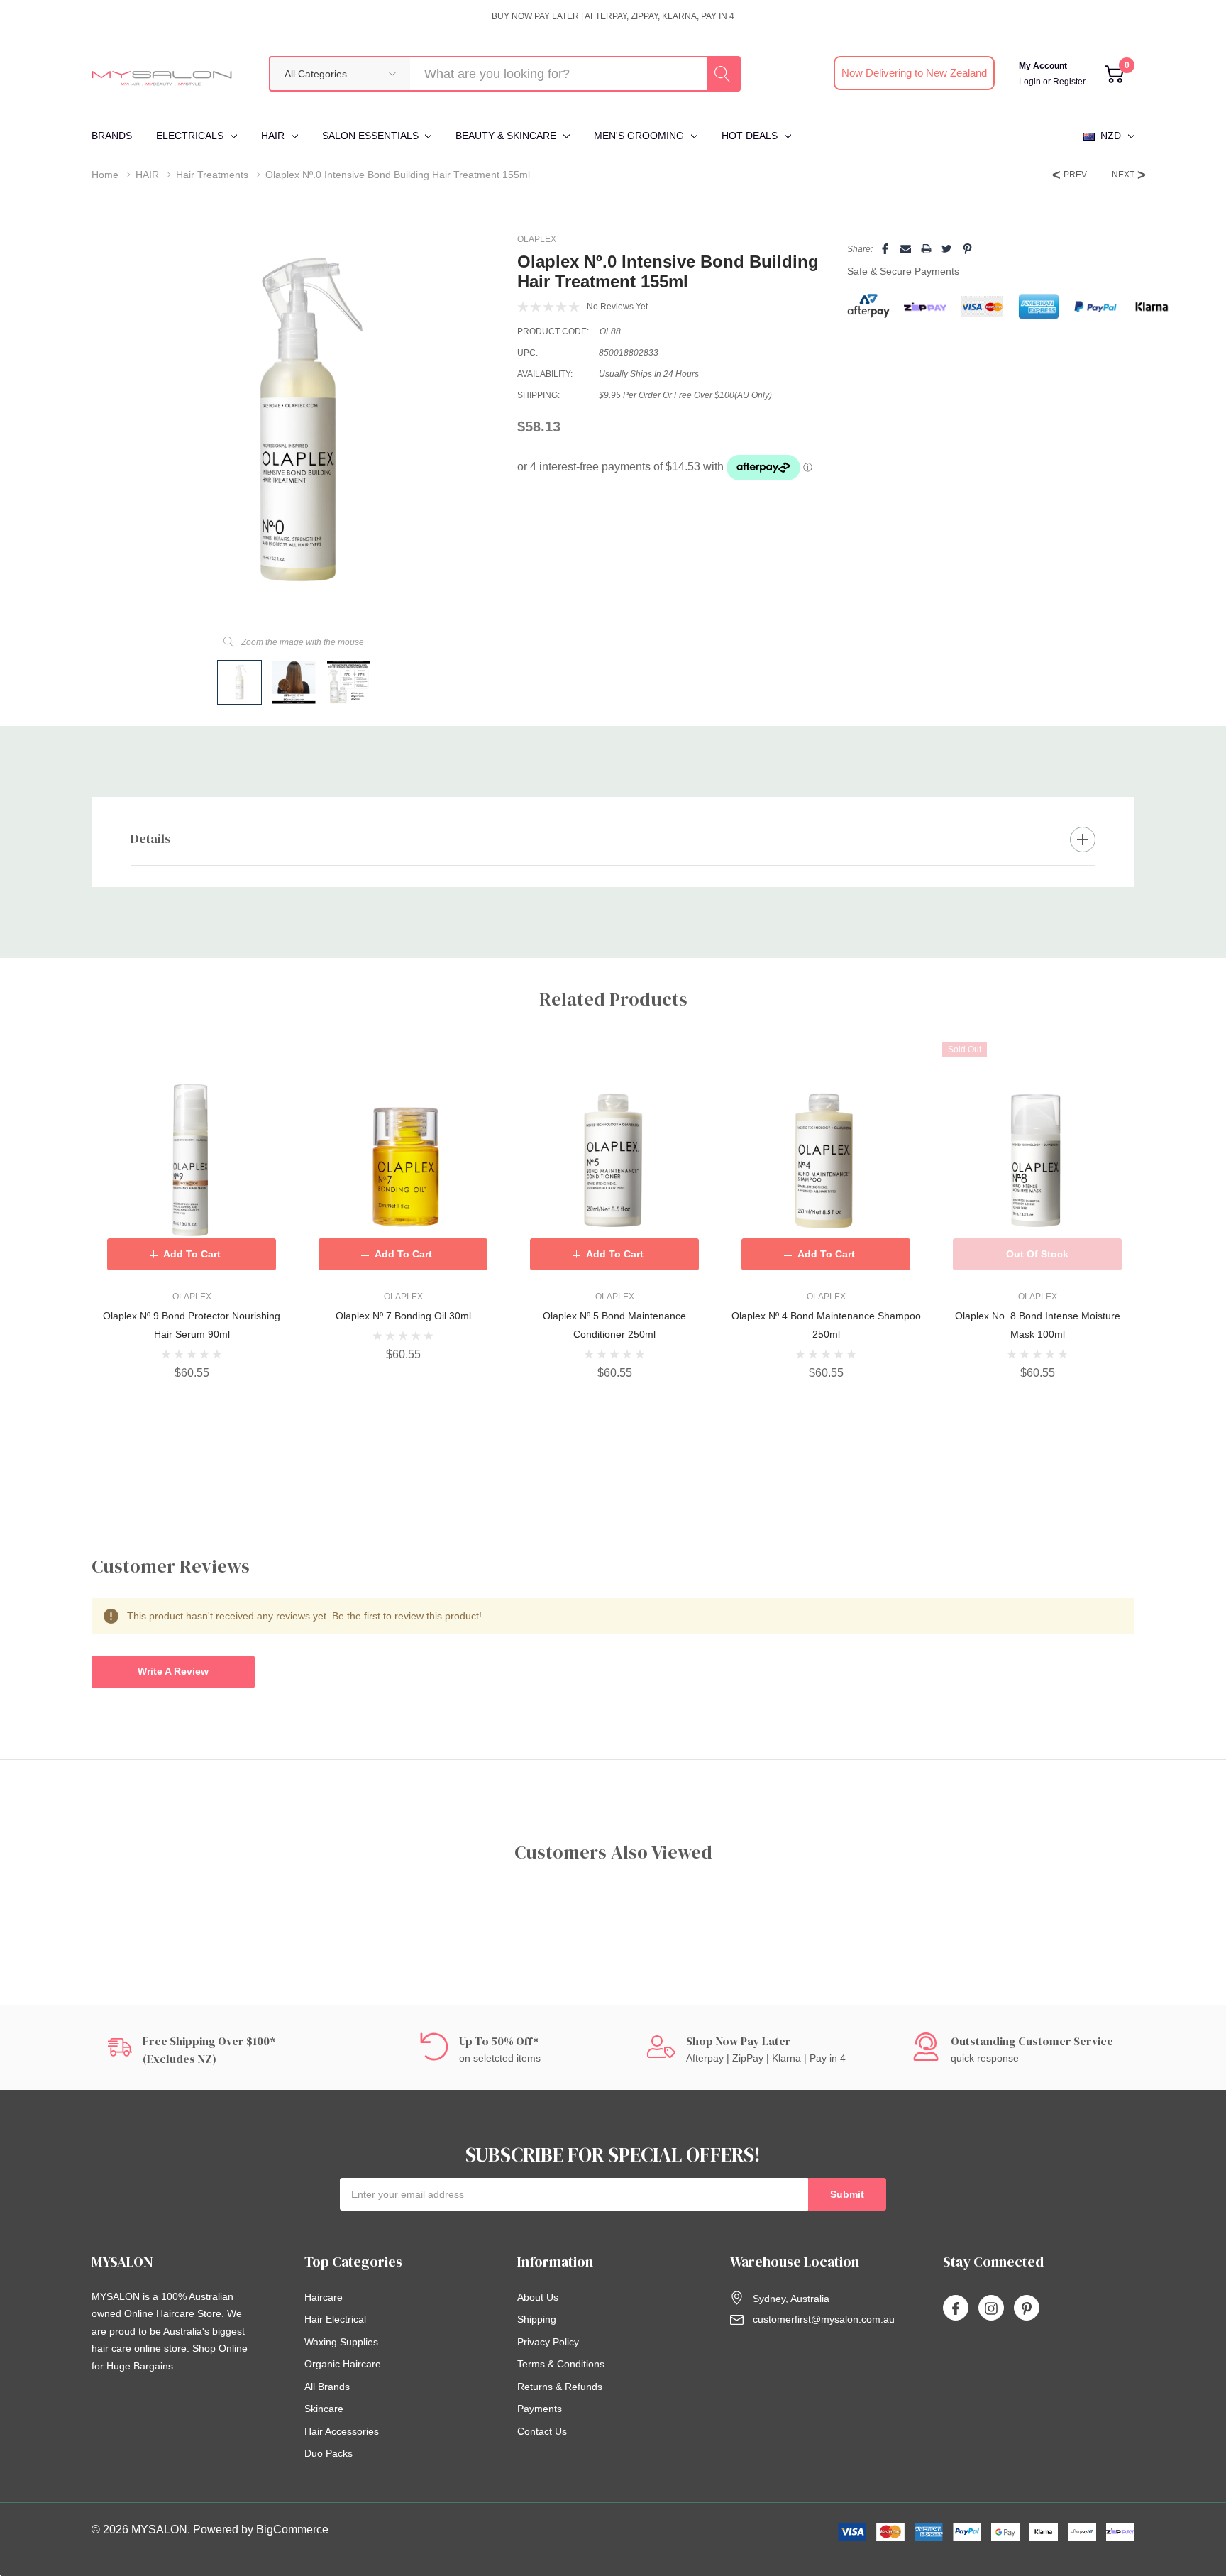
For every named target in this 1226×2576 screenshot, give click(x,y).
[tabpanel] (192, 1211)
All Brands (327, 2387)
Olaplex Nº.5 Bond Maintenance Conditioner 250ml (614, 1325)
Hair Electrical (335, 2319)
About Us (538, 2297)
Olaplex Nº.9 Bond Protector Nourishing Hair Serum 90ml (192, 1325)
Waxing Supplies (341, 2342)
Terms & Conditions (561, 2364)
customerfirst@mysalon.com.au (824, 2319)
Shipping (537, 2319)
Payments (540, 2409)
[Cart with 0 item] (1114, 74)
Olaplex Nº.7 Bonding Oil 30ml (403, 1316)
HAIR (273, 136)
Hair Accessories (342, 2431)
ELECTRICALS (190, 136)
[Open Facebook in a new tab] (956, 2308)
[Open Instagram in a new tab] (991, 2308)
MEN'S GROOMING (639, 136)
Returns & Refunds (560, 2387)
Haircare (324, 2297)
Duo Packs (328, 2453)
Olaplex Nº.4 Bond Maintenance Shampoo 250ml (826, 1325)
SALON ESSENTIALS (370, 136)
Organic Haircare (343, 2364)
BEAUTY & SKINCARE (506, 136)
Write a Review (173, 1671)
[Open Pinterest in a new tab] (1027, 2308)
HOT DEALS (750, 136)
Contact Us (542, 2431)
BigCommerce (292, 2530)
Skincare (324, 2409)
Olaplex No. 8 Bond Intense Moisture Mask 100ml (1038, 1325)
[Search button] (723, 74)
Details (151, 838)
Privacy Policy (548, 2342)
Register (1069, 82)
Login (1031, 82)
